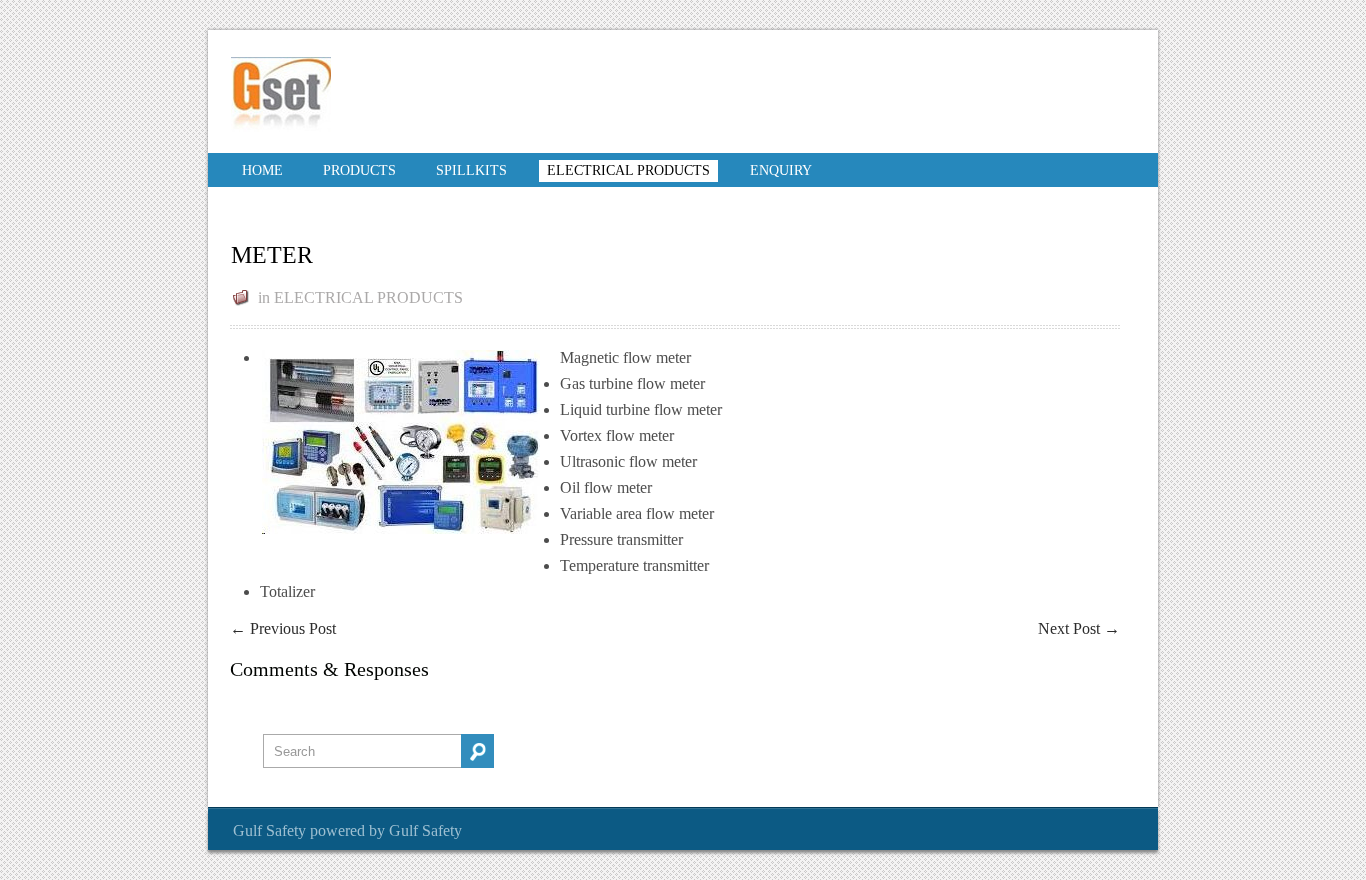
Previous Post (283, 628)
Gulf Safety (269, 830)
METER (272, 255)
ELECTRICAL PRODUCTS (628, 170)
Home (262, 170)
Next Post (1079, 628)
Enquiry (781, 170)
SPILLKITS (471, 170)
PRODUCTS (359, 170)
